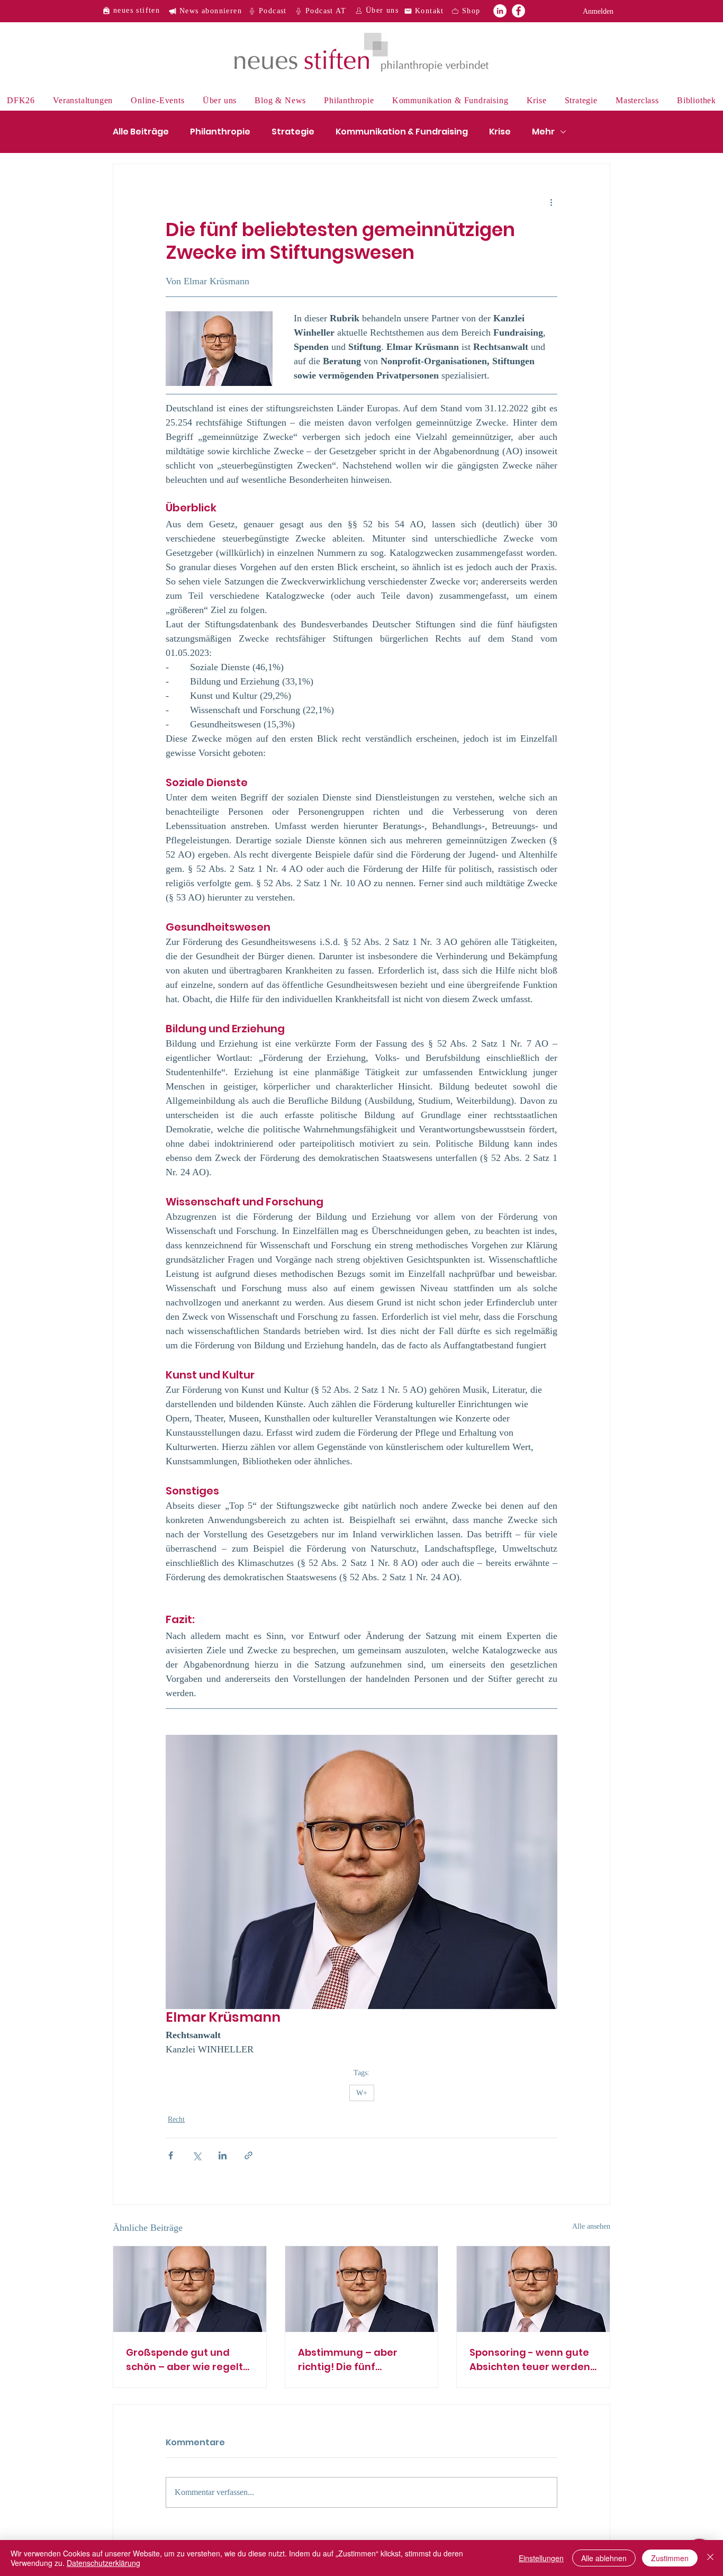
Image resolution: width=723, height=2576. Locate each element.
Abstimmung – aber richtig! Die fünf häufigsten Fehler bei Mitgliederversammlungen (359, 2360)
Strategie (293, 132)
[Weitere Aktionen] (551, 202)
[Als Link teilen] (248, 2155)
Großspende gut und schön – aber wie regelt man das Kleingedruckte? (184, 2360)
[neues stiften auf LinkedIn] (500, 11)
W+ (362, 2093)
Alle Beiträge (141, 132)
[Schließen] (710, 2558)
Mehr (543, 132)
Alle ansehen (591, 2226)
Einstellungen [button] (541, 2558)
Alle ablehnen (604, 2558)
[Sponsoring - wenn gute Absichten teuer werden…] (533, 2289)
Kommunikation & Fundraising (402, 132)
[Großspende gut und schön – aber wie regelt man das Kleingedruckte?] (190, 2289)
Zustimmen (670, 2558)
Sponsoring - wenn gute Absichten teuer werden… (533, 2359)
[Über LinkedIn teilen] (223, 2155)
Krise (500, 132)
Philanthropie (220, 132)
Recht (176, 2119)
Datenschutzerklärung (103, 2563)
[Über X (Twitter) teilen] (197, 2155)
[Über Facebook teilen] (171, 2155)
